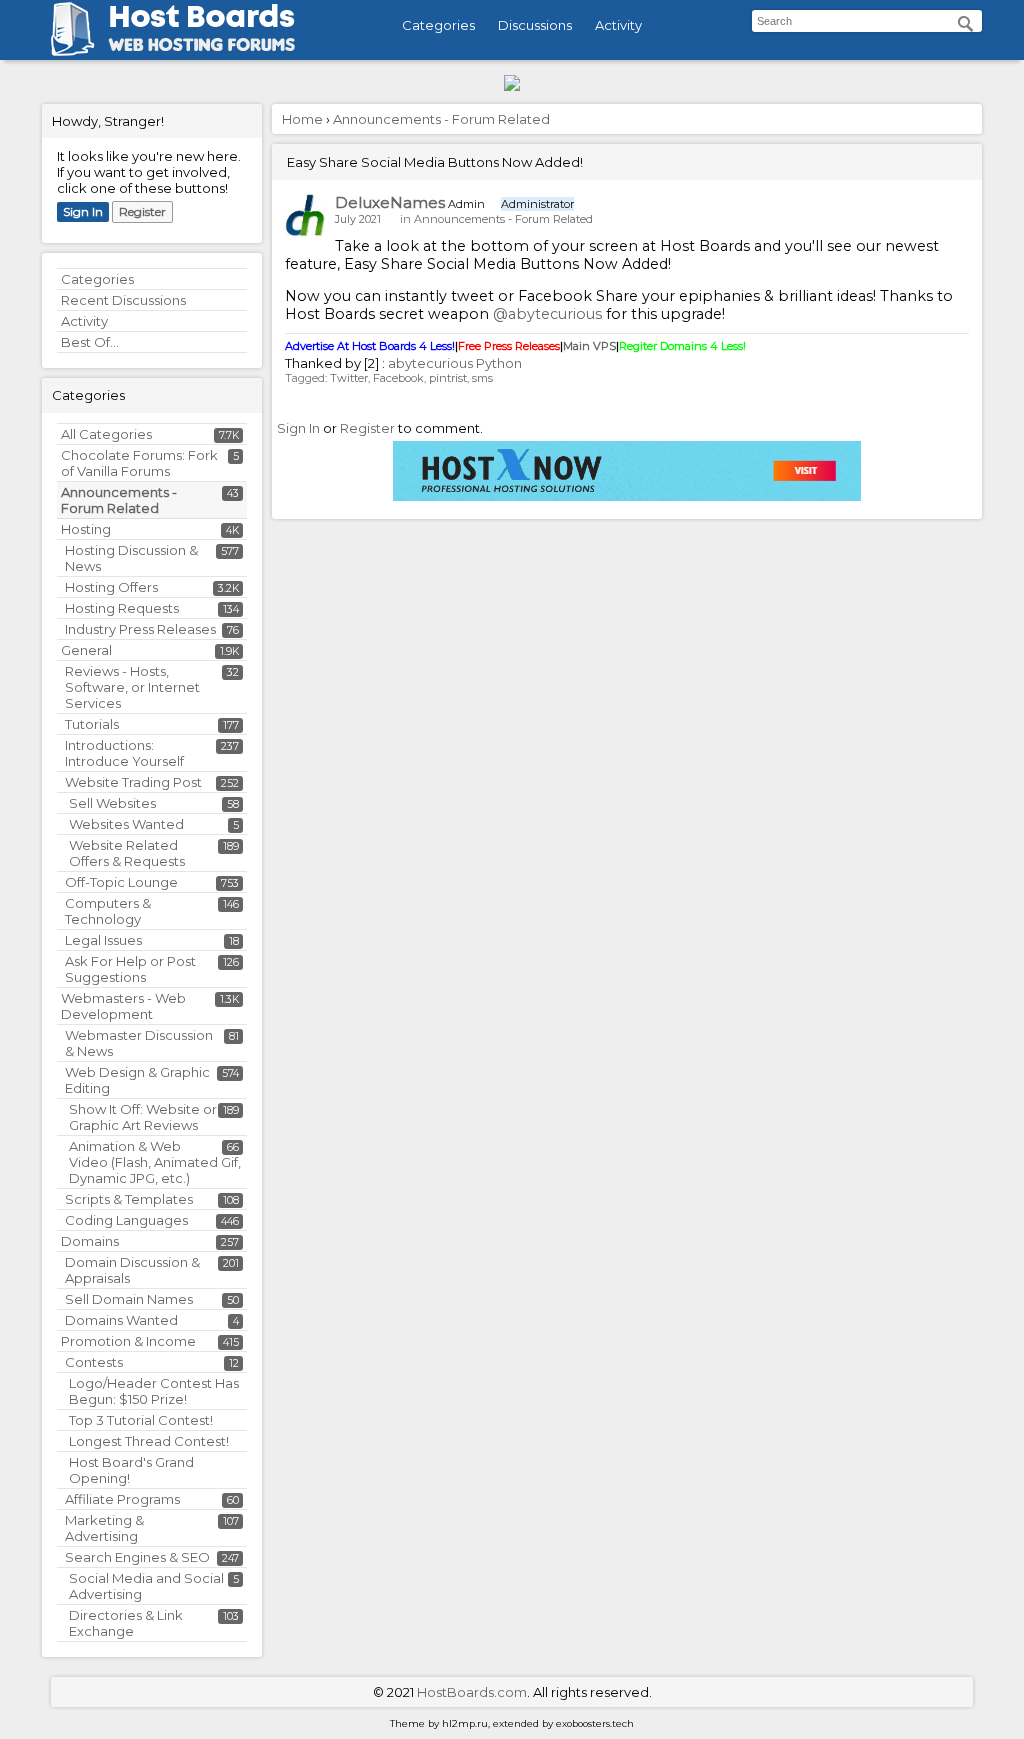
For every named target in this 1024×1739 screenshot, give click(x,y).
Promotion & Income (128, 1341)
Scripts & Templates (129, 1199)
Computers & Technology (108, 911)
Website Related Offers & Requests (127, 853)
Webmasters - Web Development (123, 1006)
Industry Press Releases (140, 629)
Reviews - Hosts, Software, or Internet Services (132, 687)
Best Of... (90, 342)
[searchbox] (867, 21)
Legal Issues (103, 940)
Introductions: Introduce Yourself (124, 753)
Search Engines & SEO (137, 1557)
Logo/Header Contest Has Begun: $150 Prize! (154, 1391)
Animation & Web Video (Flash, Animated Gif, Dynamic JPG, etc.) (155, 1162)
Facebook (398, 378)
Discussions (535, 25)
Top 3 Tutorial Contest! (141, 1420)
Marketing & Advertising (104, 1528)
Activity (618, 25)
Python (499, 363)
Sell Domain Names (129, 1299)
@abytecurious (547, 314)
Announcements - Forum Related (119, 500)
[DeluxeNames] (305, 215)
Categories (438, 25)
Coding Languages (126, 1220)
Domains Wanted (121, 1320)
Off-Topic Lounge (121, 882)
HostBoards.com (472, 1692)
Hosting (86, 529)
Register (142, 211)
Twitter (349, 378)
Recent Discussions (123, 300)
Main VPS (589, 346)
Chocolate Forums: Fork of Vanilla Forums (139, 463)
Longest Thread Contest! (149, 1441)
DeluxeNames (390, 202)
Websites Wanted (126, 824)
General (86, 650)
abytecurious (430, 363)
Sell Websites (112, 803)
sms (482, 378)
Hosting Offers (111, 587)
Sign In (83, 211)
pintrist (448, 378)
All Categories (106, 434)
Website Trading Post (133, 782)
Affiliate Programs (122, 1499)
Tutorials (92, 724)
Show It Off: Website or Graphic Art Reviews (143, 1117)
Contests (94, 1362)
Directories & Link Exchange (126, 1623)
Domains (90, 1241)
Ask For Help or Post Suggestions (130, 969)
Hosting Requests (122, 608)
